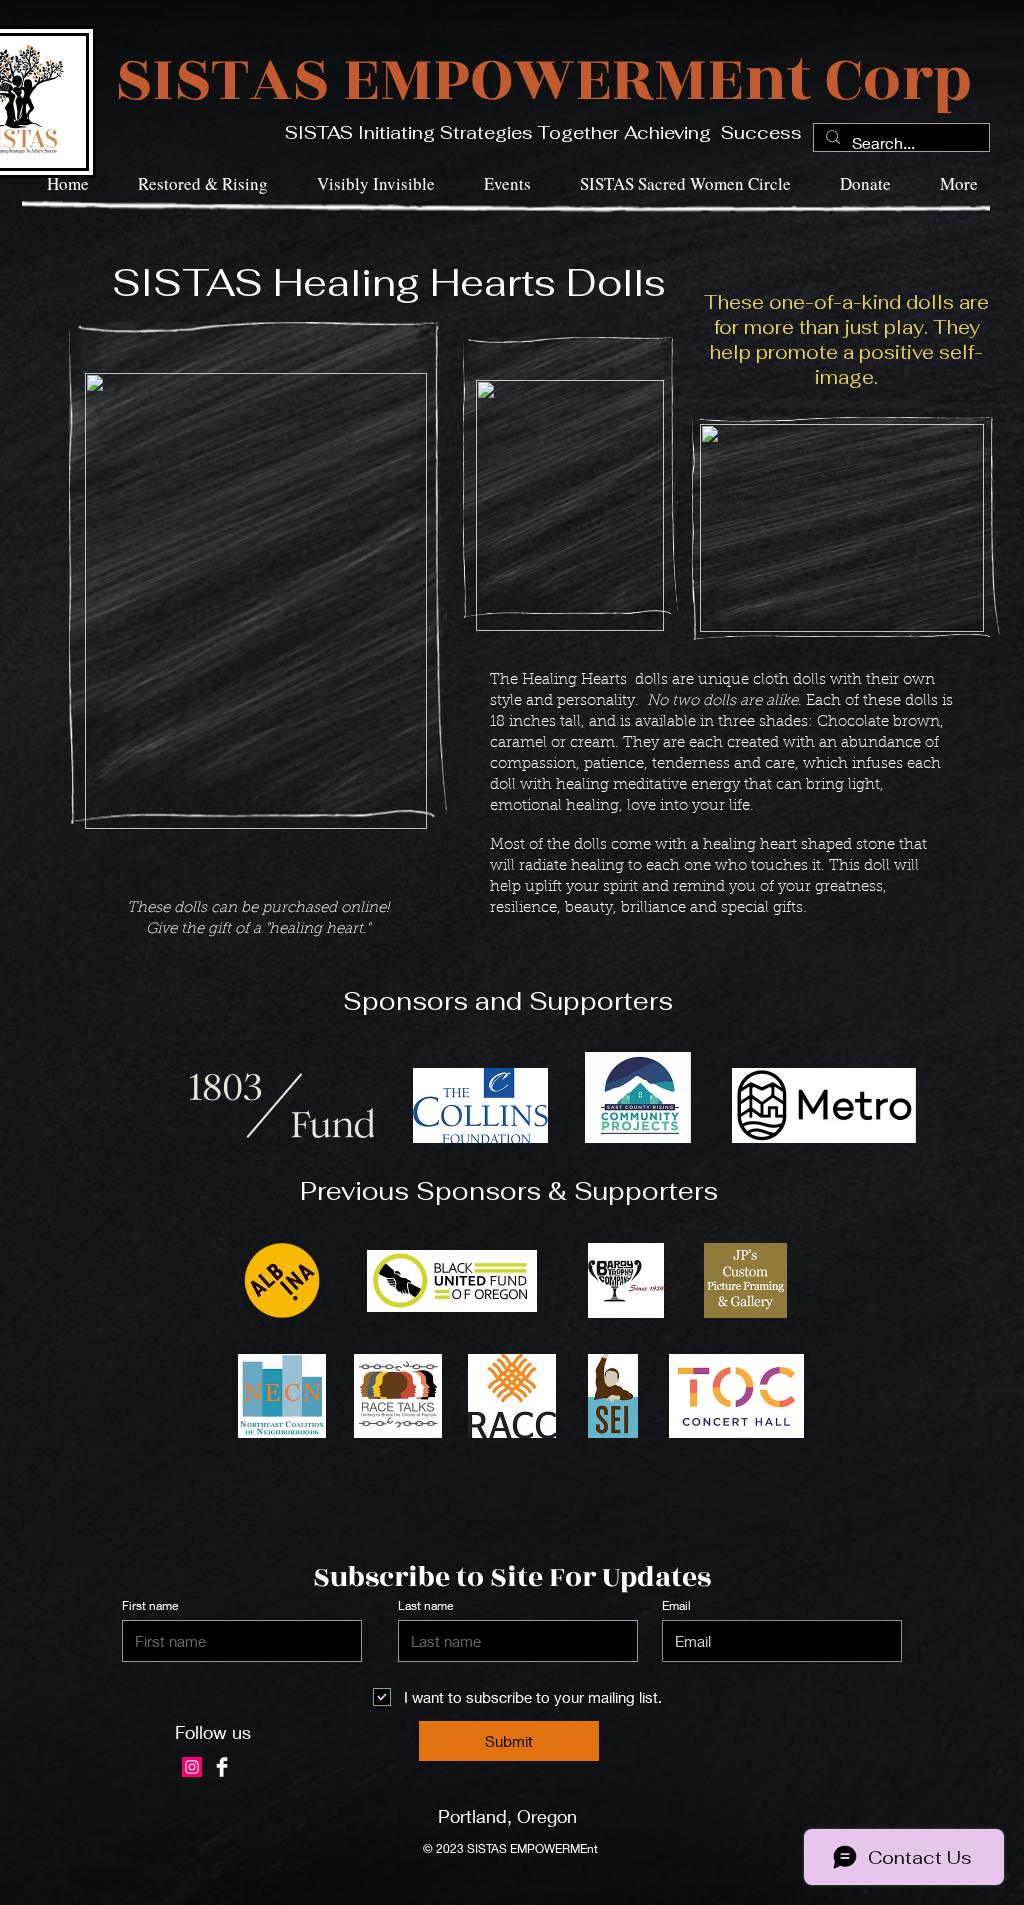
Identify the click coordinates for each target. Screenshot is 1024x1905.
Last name (425, 1606)
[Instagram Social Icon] (192, 1767)
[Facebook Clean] (222, 1767)
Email (676, 1606)
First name (150, 1606)
